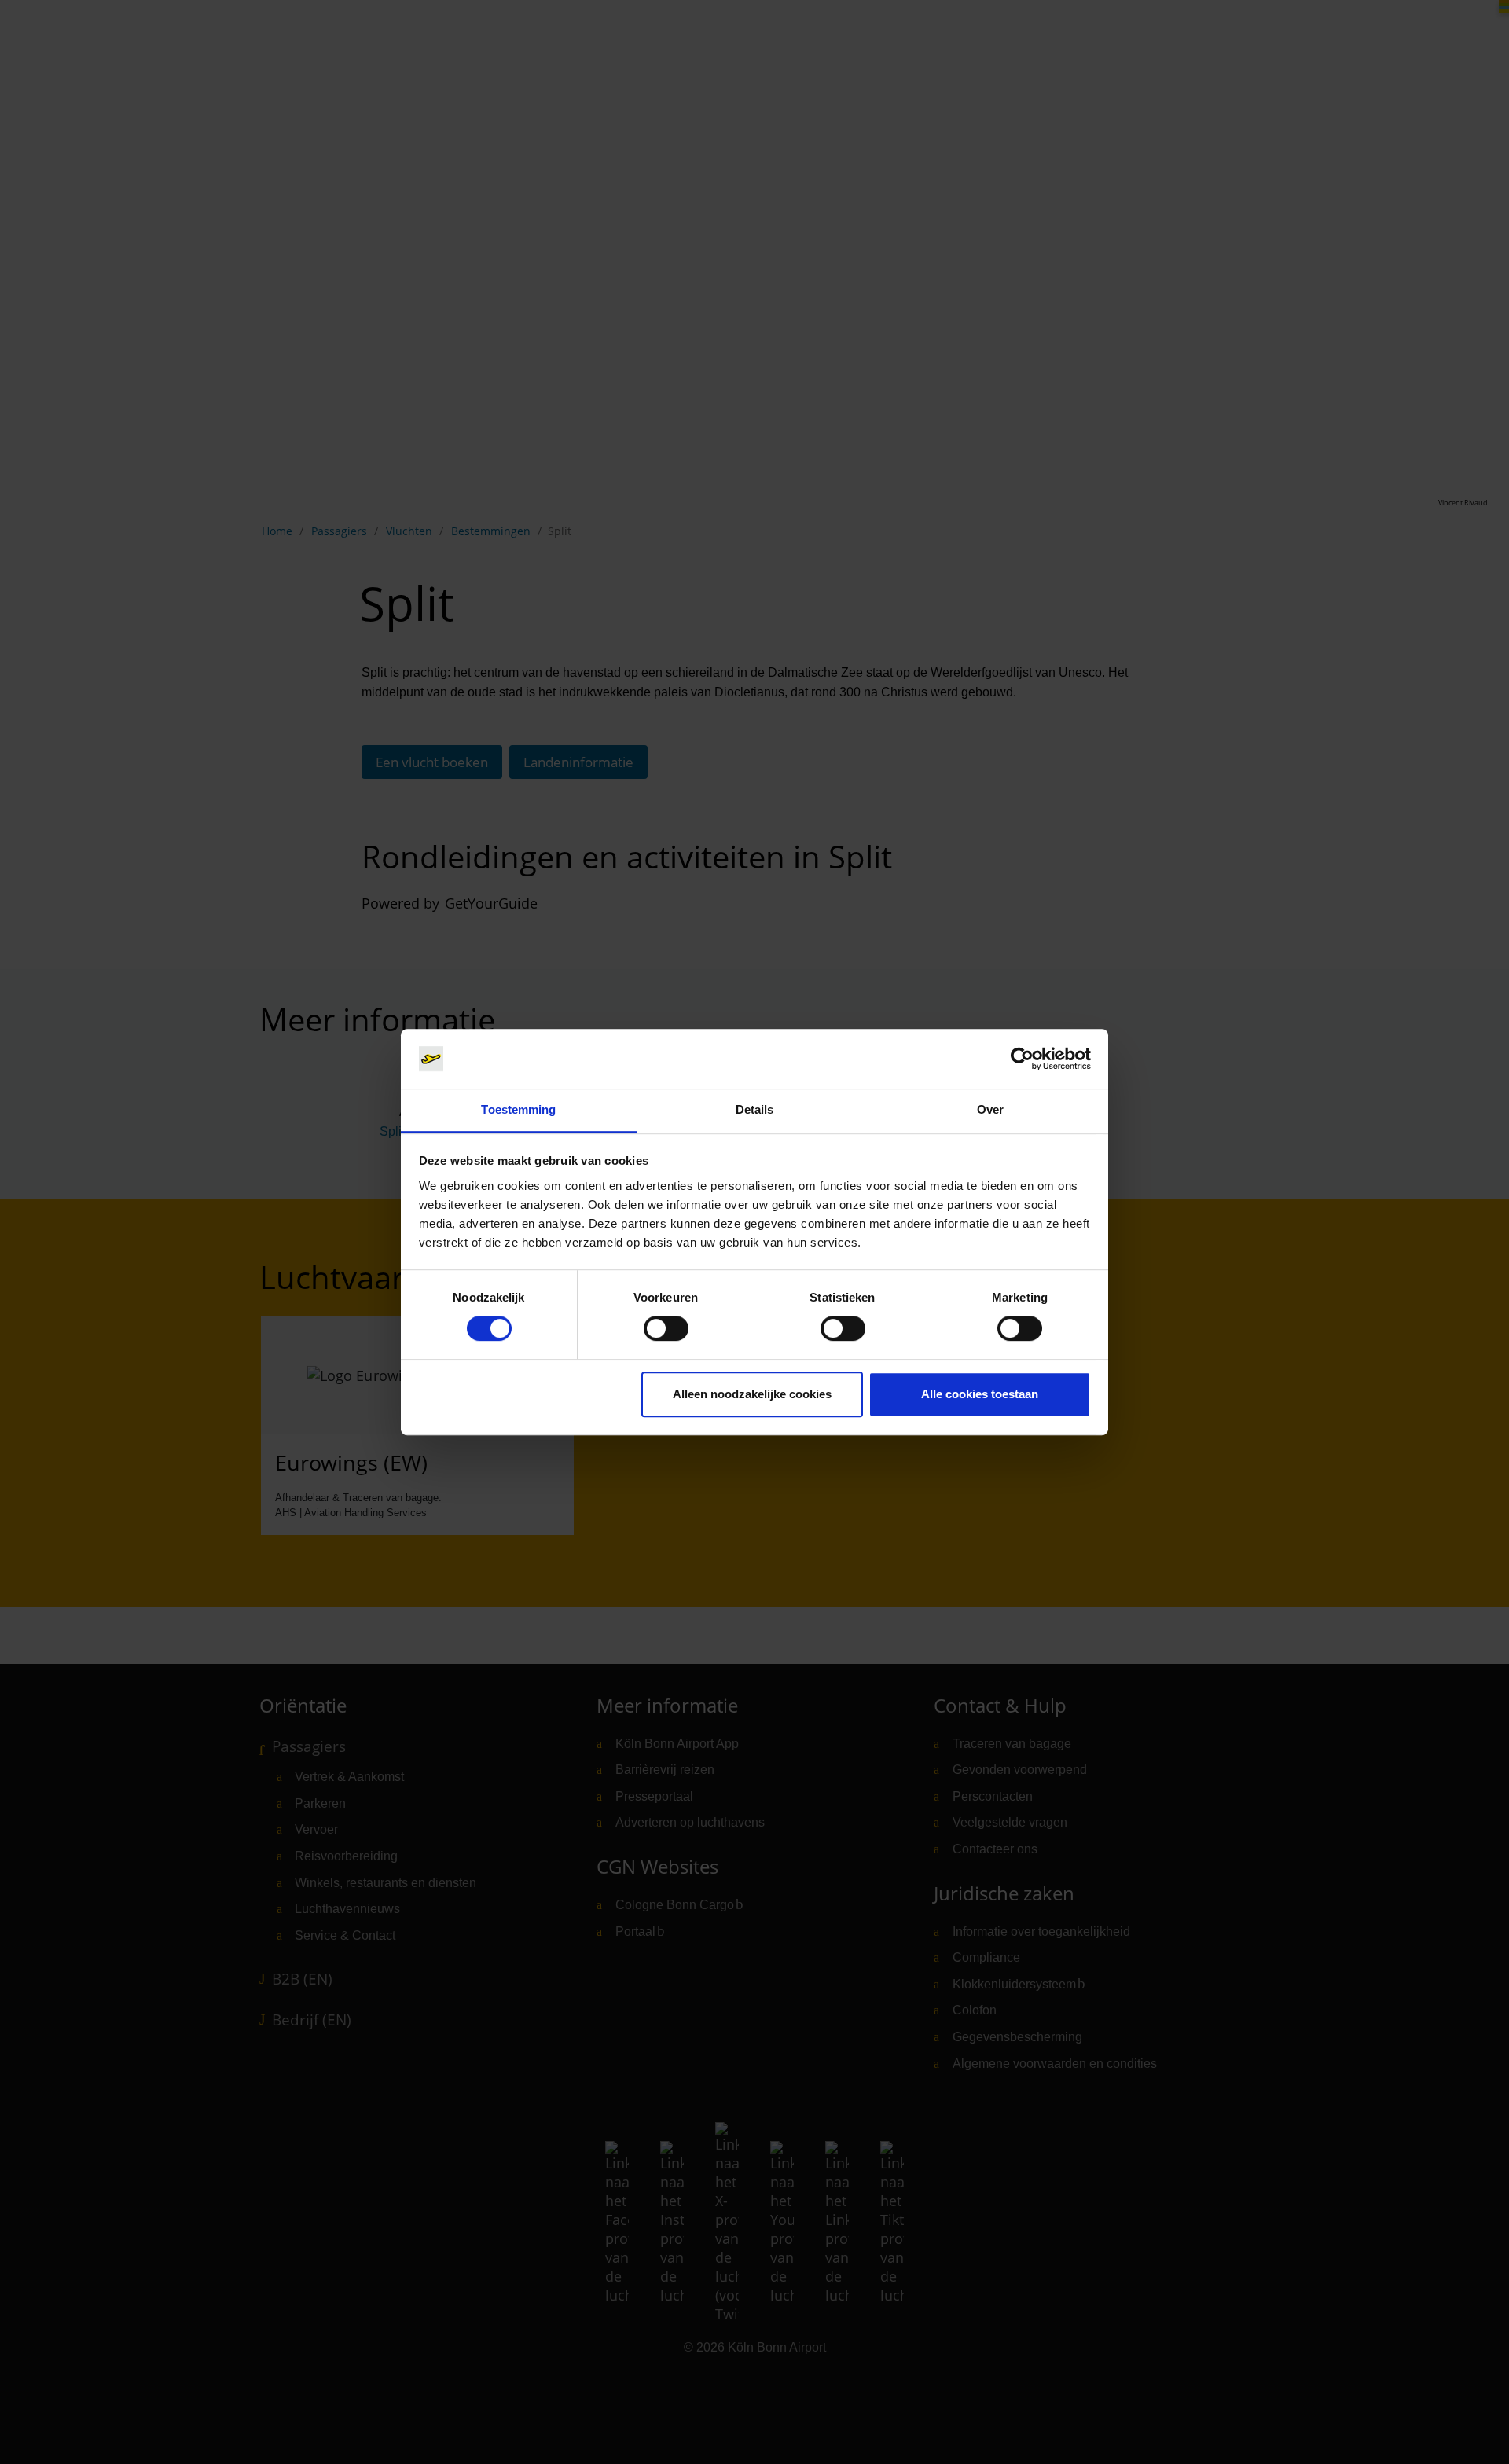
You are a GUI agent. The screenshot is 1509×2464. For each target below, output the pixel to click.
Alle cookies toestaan (980, 1394)
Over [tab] (990, 1110)
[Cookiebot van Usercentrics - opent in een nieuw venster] (1022, 1059)
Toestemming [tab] (518, 1110)
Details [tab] (755, 1110)
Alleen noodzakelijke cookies (752, 1394)
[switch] (666, 1328)
